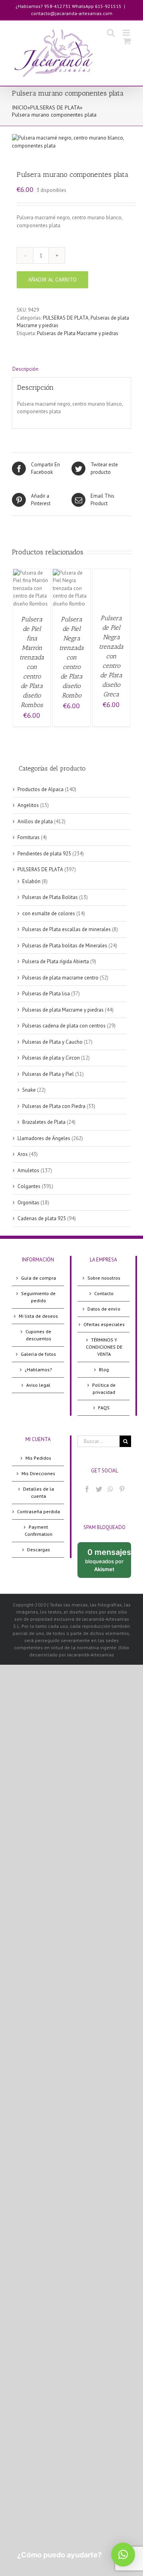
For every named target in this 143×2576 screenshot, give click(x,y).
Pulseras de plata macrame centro (60, 978)
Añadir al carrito (52, 280)
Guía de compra (39, 1278)
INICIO (20, 107)
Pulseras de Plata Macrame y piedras (78, 333)
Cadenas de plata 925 (42, 1218)
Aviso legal (38, 1385)
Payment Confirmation (39, 1530)
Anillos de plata (35, 821)
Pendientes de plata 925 (44, 854)
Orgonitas (28, 1203)
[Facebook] (87, 1489)
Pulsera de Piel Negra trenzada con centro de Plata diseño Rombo (71, 657)
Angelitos (28, 805)
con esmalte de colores (49, 913)
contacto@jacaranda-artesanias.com (72, 13)
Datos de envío (104, 1309)
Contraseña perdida (39, 1511)
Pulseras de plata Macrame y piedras (63, 1010)
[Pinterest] (122, 1489)
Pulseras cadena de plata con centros (64, 1026)
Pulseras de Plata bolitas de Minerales (65, 946)
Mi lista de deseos (38, 1316)
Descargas (39, 1550)
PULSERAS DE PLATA (55, 107)
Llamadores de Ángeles (44, 1138)
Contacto (104, 1293)
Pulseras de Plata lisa (46, 994)
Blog (104, 1369)
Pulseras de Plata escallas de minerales (67, 929)
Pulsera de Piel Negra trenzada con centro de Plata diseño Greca (111, 656)
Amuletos (28, 1170)
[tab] (71, 369)
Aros (23, 1154)
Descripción (25, 369)
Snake (29, 1090)
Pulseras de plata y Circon (51, 1058)
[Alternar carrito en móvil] (127, 41)
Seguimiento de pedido (38, 1297)
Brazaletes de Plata (44, 1122)
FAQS (104, 1408)
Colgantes (29, 1186)
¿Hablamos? (38, 1369)
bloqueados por (108, 1563)
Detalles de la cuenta (39, 1492)
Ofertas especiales (104, 1324)
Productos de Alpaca (41, 789)
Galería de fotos (38, 1354)
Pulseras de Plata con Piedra (54, 1106)
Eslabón (31, 881)
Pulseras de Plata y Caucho (52, 1042)
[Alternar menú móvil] (127, 33)
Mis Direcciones (38, 1473)
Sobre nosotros (104, 1278)
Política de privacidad (104, 1389)
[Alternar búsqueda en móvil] (111, 33)
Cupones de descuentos (38, 1335)
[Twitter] (99, 1489)
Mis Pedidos (38, 1458)
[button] (123, 2555)
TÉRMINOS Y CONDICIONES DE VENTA (104, 1347)
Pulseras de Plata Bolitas (50, 897)
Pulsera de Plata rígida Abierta (56, 961)
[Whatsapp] (110, 1489)
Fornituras (29, 837)
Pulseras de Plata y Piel (48, 1074)
